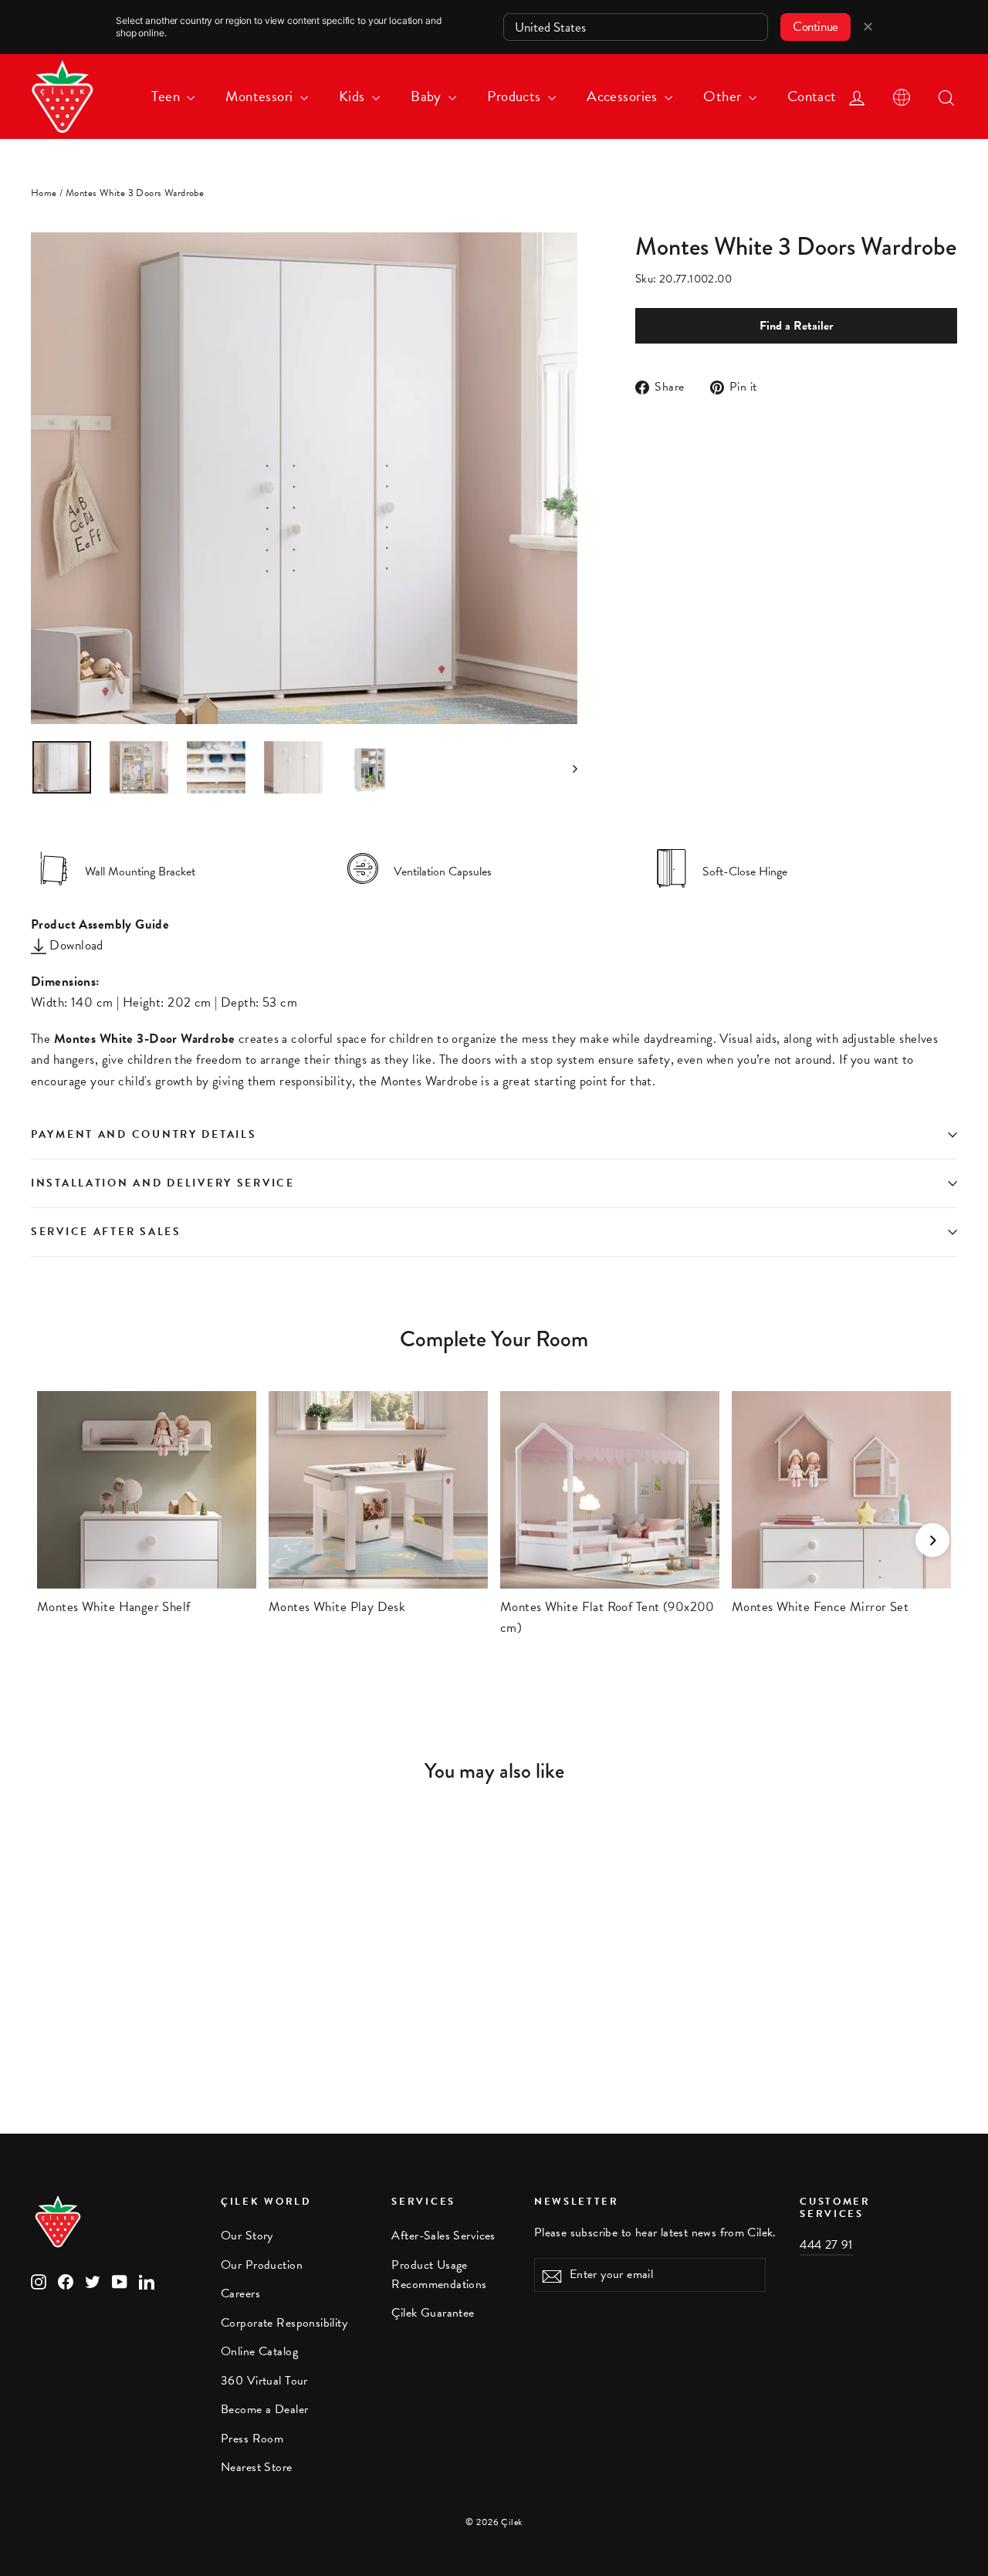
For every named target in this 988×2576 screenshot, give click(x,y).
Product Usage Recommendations (439, 2275)
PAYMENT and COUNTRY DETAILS (146, 1134)
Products (516, 96)
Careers (240, 2293)
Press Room (252, 2439)
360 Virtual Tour (264, 2381)
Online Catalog (259, 2351)
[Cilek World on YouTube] (120, 2281)
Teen (167, 96)
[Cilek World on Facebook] (66, 2281)
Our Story (247, 2236)
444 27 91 (826, 2245)
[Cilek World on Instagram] (39, 2281)
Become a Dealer (264, 2409)
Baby (428, 96)
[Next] (932, 1540)
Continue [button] (815, 27)
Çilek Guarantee (433, 2313)
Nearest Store (257, 2467)
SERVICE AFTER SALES (106, 1232)
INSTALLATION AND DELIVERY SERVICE (163, 1183)
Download (75, 945)
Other (724, 96)
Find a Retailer (796, 326)
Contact (812, 96)
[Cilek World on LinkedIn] (147, 2281)
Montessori (261, 96)
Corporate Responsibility (284, 2323)
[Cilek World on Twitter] (93, 2281)
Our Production (262, 2265)
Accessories (624, 96)
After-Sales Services (443, 2236)
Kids (354, 96)
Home (44, 193)
